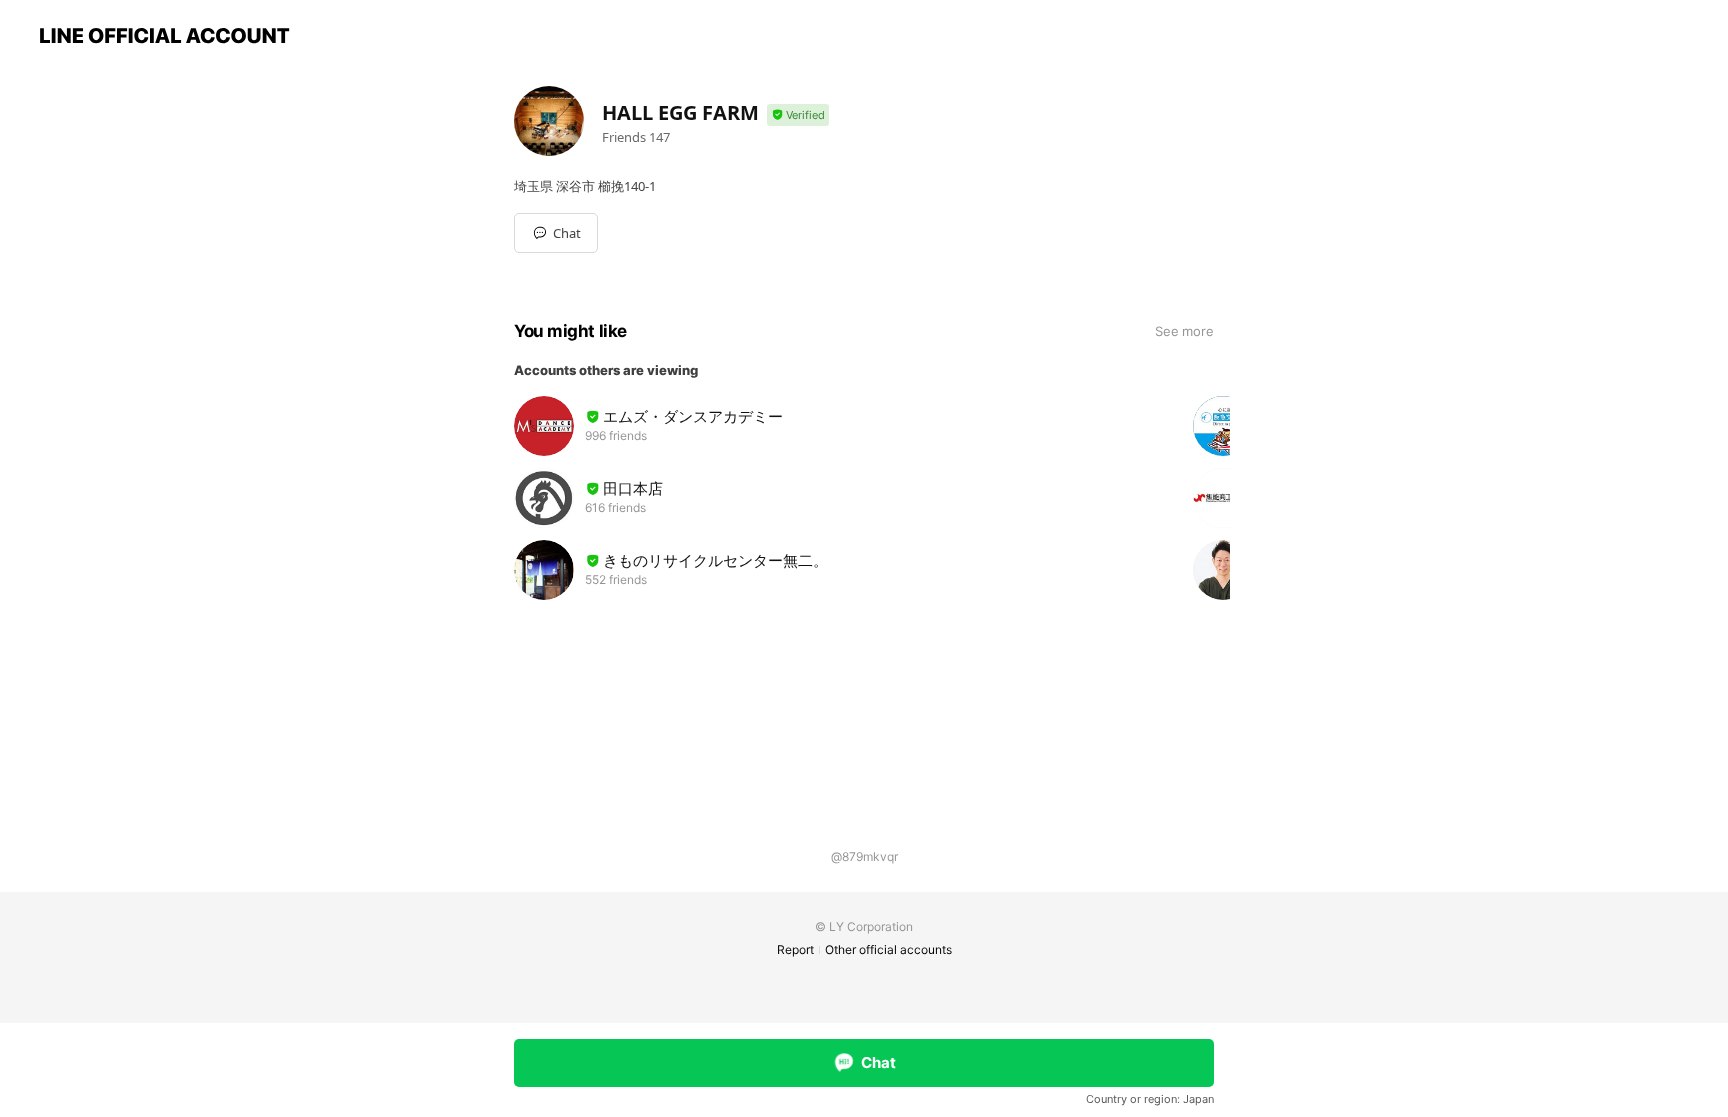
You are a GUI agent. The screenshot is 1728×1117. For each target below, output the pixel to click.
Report (795, 949)
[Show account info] (798, 115)
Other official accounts (888, 949)
